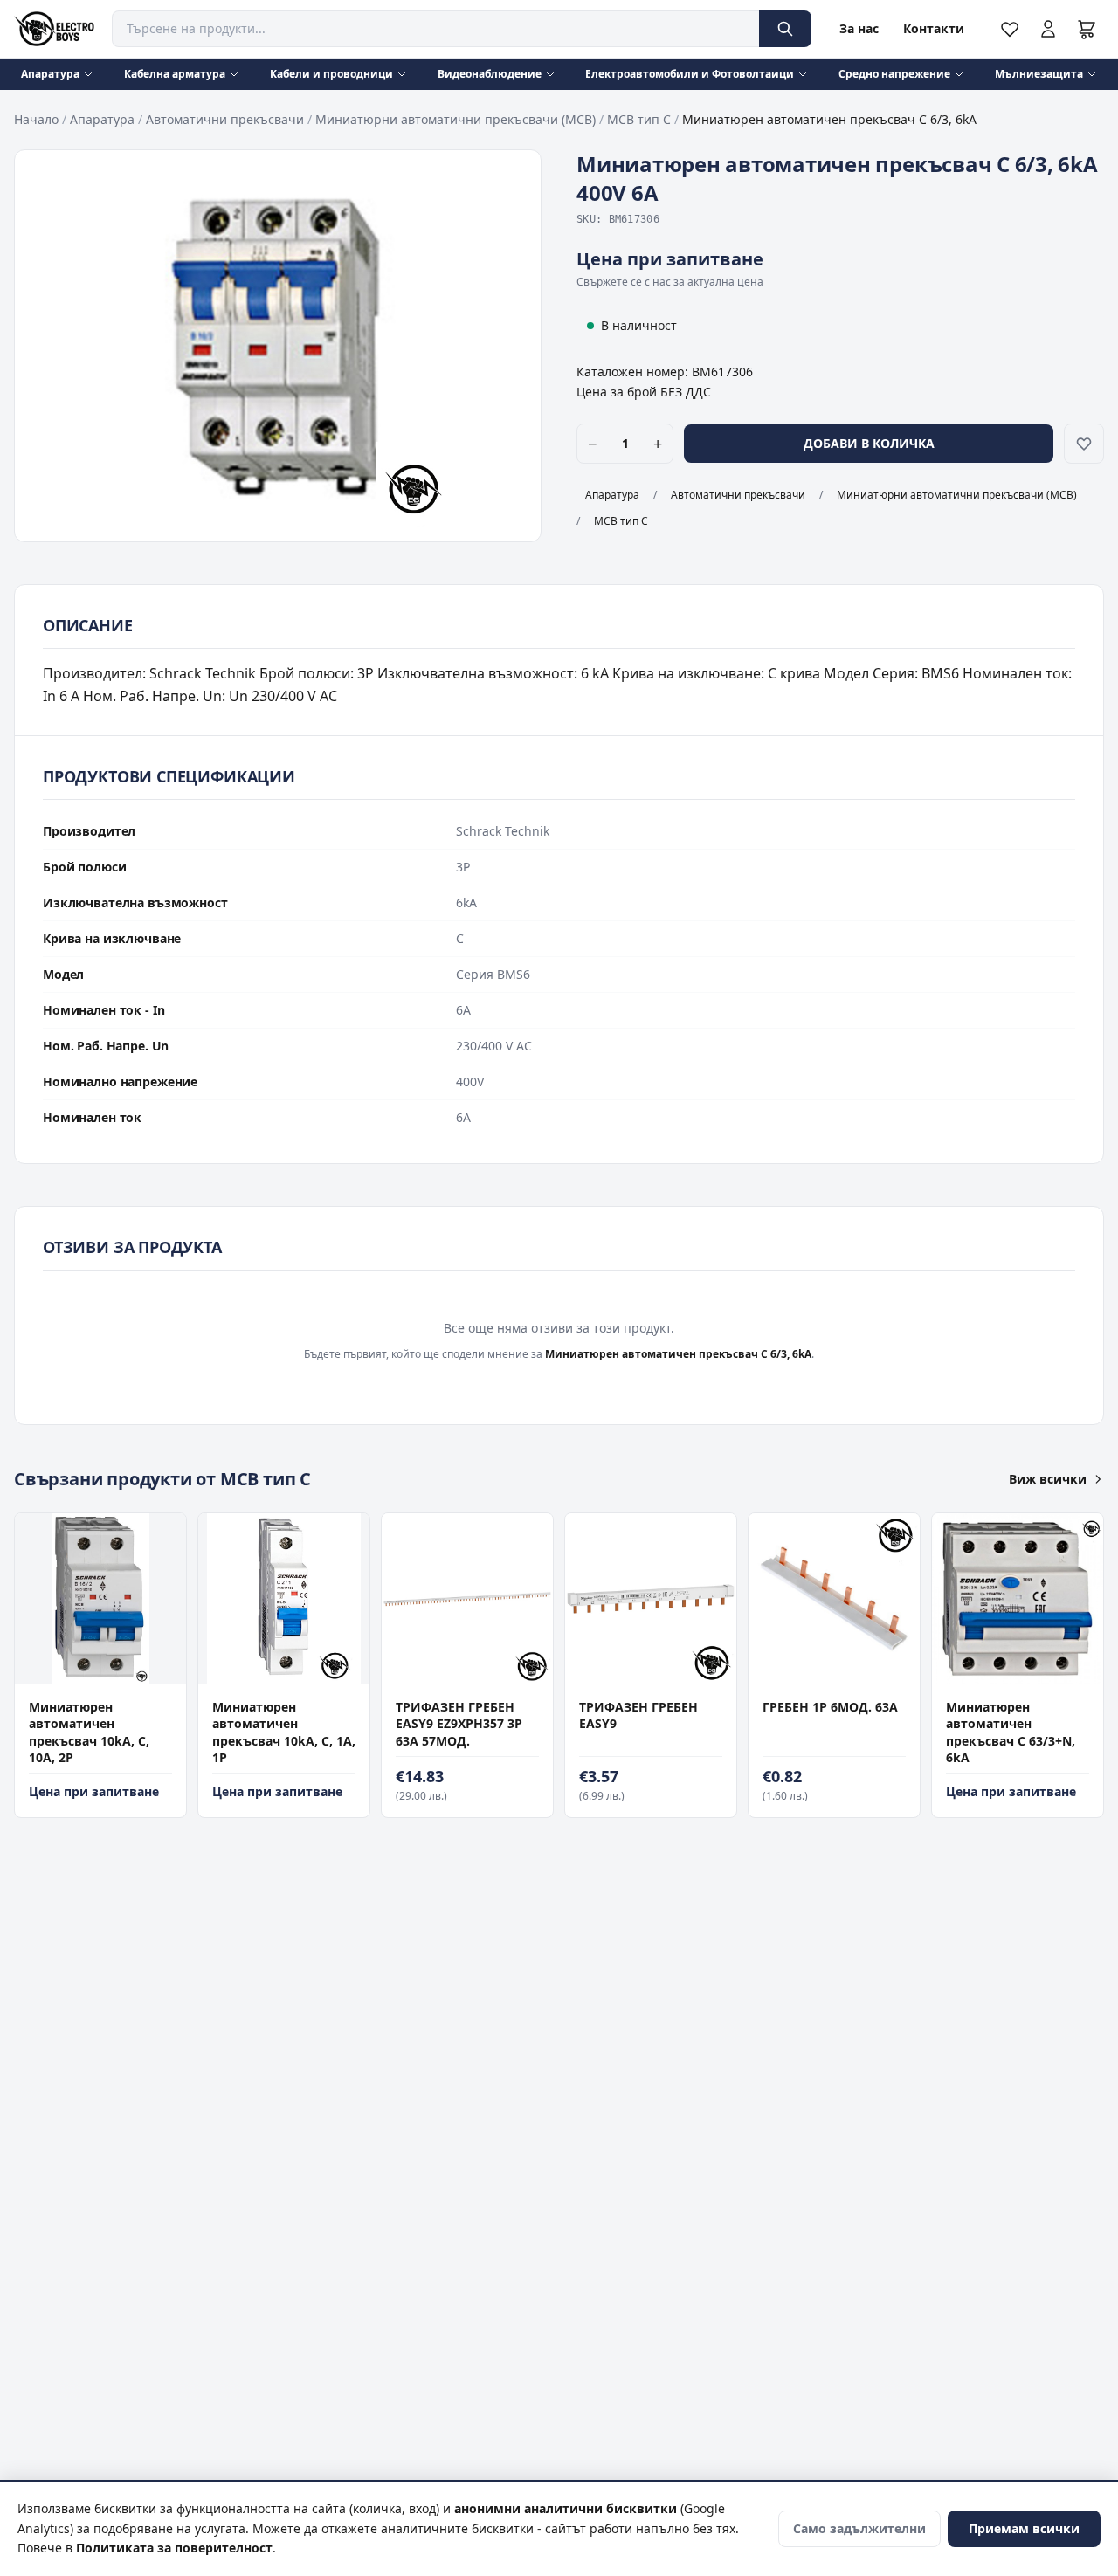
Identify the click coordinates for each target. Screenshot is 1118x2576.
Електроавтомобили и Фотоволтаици (690, 74)
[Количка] (1087, 29)
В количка (92, 1667)
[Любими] (1010, 29)
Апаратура (50, 74)
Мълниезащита (1039, 74)
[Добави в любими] (1084, 444)
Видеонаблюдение (490, 74)
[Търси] (785, 29)
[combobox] (435, 29)
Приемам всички (1024, 2528)
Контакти (934, 28)
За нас (859, 28)
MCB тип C (639, 119)
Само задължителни (859, 2528)
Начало (36, 119)
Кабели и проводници (331, 74)
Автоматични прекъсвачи (225, 119)
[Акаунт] (1048, 29)
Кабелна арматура (175, 74)
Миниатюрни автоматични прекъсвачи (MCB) (455, 119)
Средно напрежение (894, 74)
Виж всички (1048, 1479)
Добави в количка (869, 443)
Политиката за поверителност (174, 2548)
